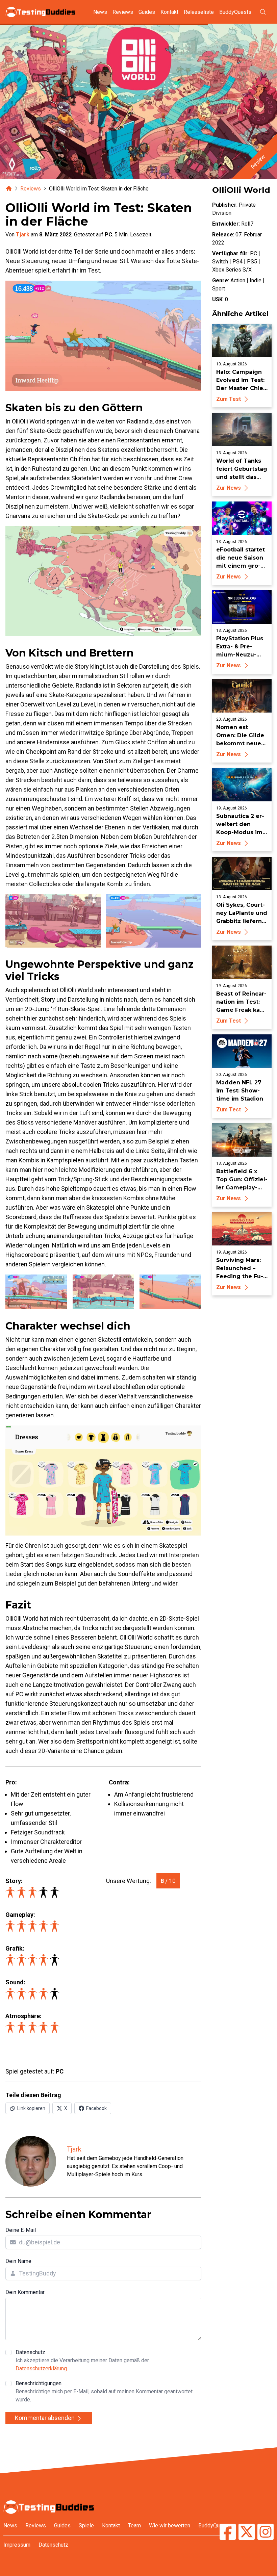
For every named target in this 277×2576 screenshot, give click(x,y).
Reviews (123, 12)
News (100, 12)
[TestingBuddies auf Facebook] (228, 2533)
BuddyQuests (235, 12)
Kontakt (169, 12)
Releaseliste (199, 12)
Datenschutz (82, 2360)
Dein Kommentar (25, 2292)
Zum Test (229, 399)
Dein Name (18, 2261)
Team (134, 2526)
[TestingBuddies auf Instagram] (266, 2533)
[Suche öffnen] (263, 12)
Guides (147, 12)
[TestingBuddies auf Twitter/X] (247, 2533)
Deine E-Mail (21, 2230)
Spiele (86, 2526)
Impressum (17, 2545)
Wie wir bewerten (170, 2526)
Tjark (23, 235)
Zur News (229, 488)
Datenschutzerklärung (41, 2368)
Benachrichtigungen (104, 2391)
